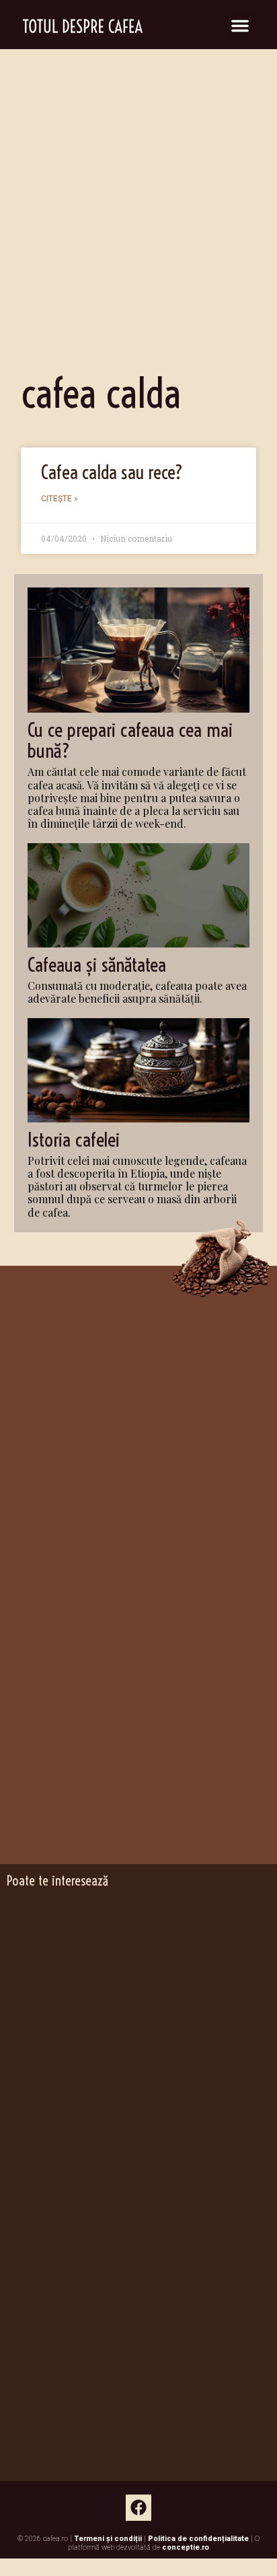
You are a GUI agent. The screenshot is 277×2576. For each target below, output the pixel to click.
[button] (240, 26)
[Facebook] (138, 2507)
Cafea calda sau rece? (112, 472)
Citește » (60, 499)
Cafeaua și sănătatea (97, 965)
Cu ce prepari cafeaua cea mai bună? (130, 741)
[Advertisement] (138, 194)
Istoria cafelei (74, 1140)
